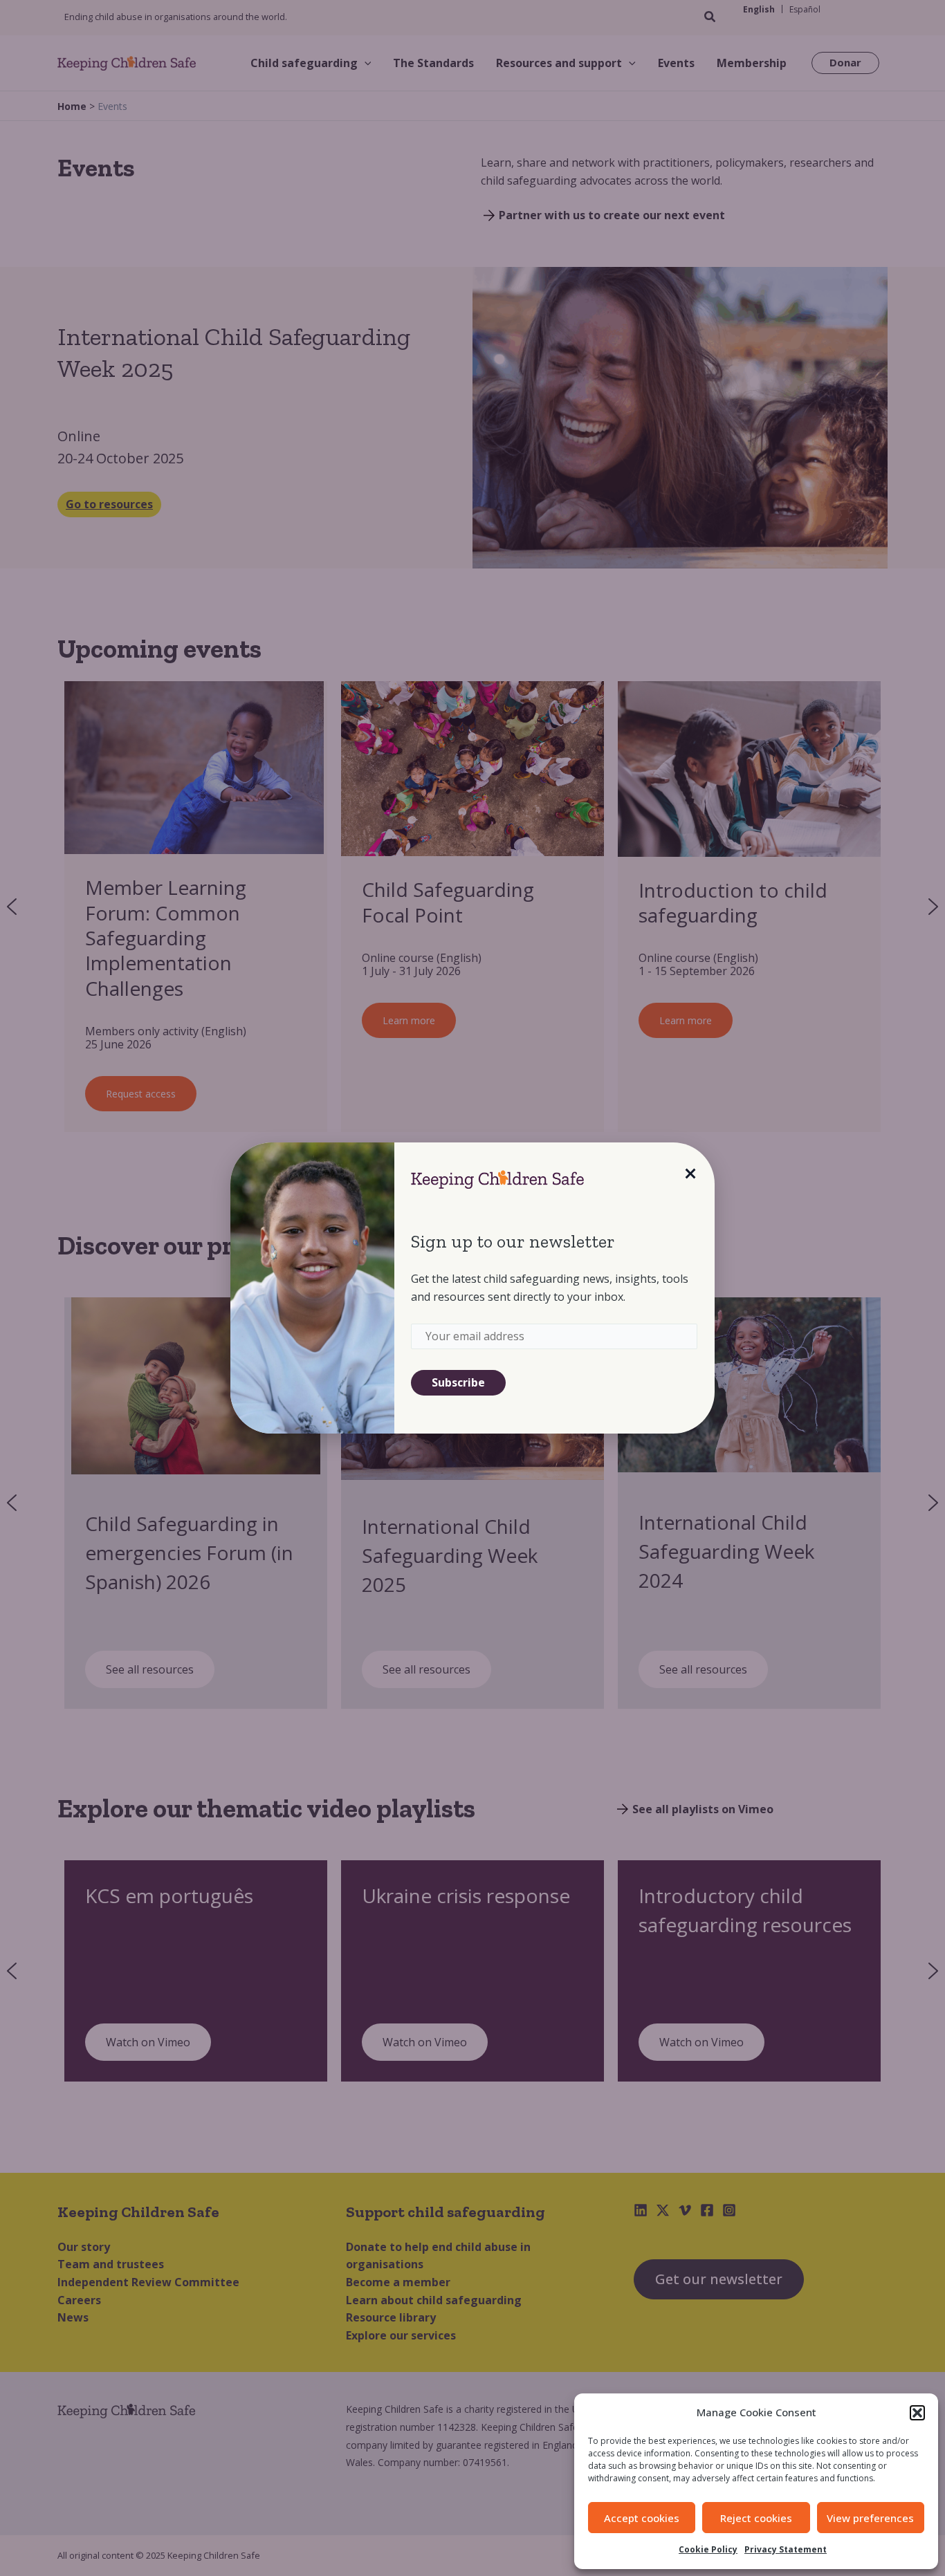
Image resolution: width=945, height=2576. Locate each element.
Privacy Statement (786, 2549)
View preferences (870, 2518)
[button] (917, 2413)
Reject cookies (756, 2518)
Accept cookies (642, 2518)
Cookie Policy (708, 2549)
